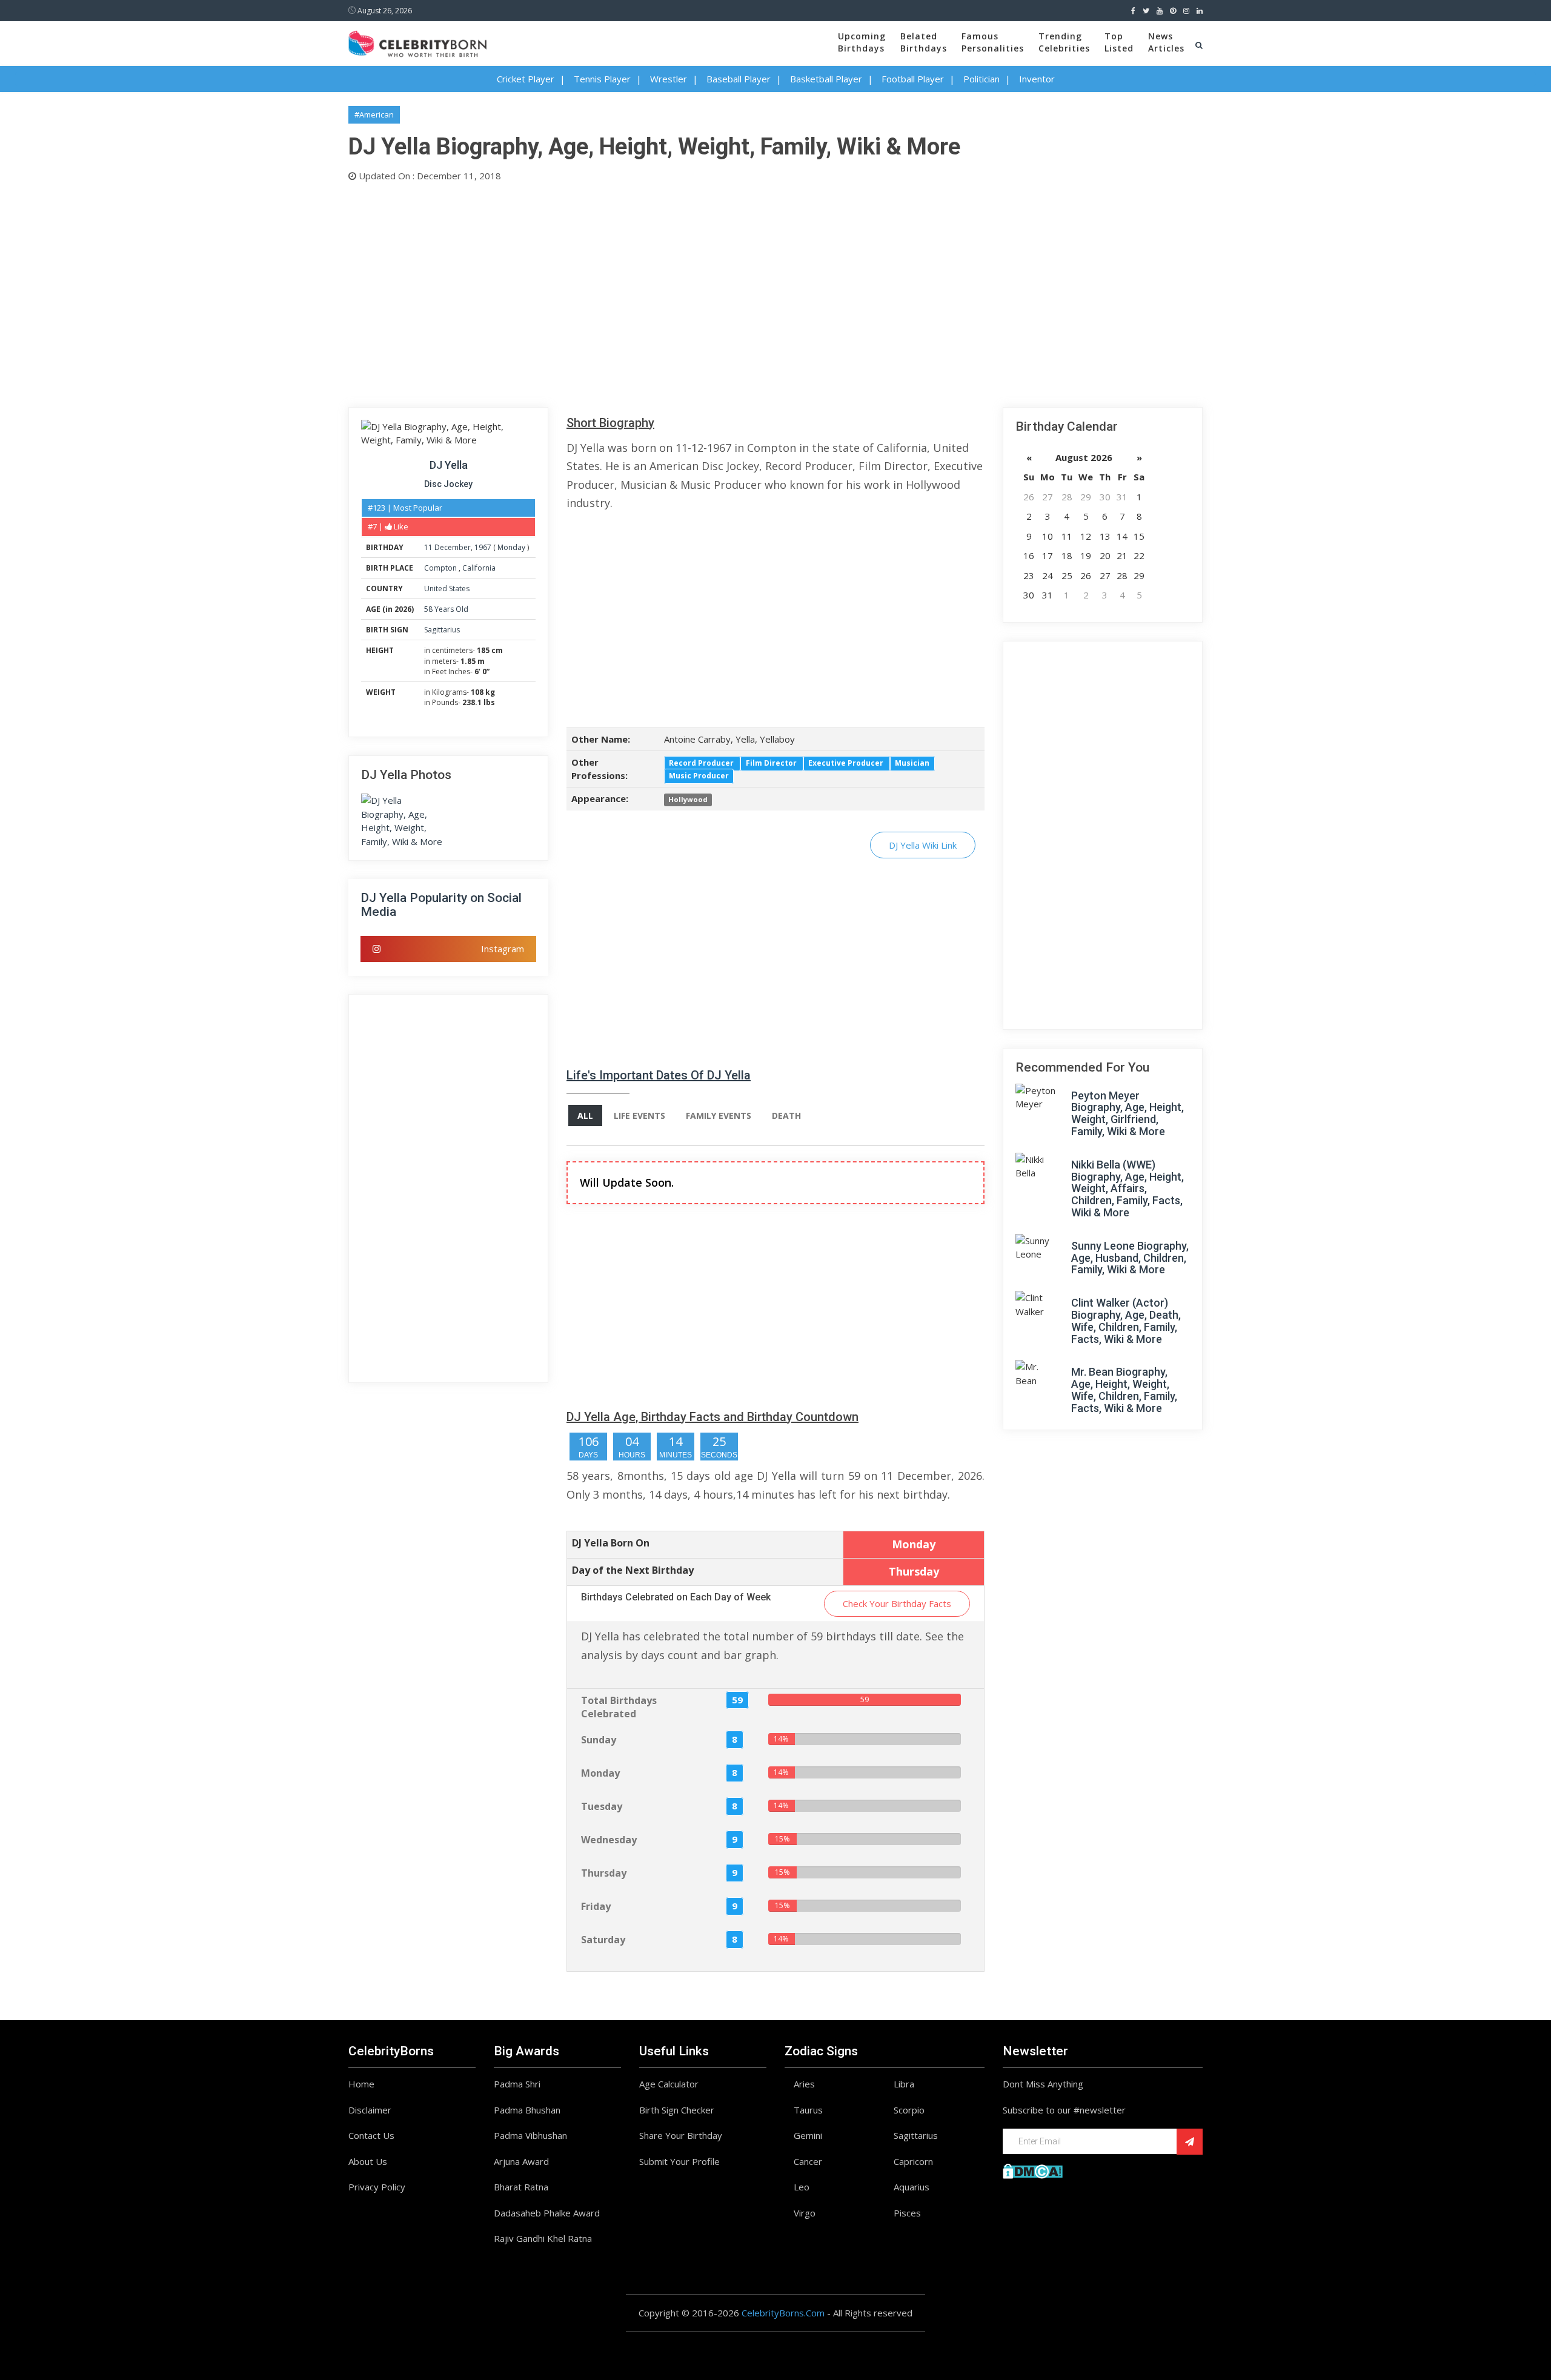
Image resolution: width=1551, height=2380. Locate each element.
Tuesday (602, 1806)
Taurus (808, 2110)
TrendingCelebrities (1064, 42)
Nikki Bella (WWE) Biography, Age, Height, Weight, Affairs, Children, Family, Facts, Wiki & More (1128, 1188)
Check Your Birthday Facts (897, 1603)
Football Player (913, 79)
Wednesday (609, 1840)
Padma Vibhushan (530, 2135)
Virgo (805, 2213)
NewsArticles (1166, 42)
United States (447, 588)
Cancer (808, 2161)
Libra (904, 2084)
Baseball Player (739, 79)
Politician (981, 79)
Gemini (808, 2135)
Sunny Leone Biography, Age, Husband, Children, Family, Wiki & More (1130, 1258)
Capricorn (913, 2161)
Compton (441, 568)
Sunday (599, 1740)
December (453, 547)
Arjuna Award (521, 2161)
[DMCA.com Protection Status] (1033, 2170)
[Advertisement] (712, 292)
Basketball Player (826, 79)
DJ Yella (449, 465)
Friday (596, 1906)
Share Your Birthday (681, 2135)
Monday (511, 547)
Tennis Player (602, 79)
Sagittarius (442, 630)
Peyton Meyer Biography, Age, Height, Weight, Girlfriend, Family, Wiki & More (1128, 1113)
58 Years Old (446, 609)
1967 (483, 547)
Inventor (1037, 79)
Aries (804, 2084)
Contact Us (371, 2135)
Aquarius (912, 2187)
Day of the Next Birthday (633, 1570)
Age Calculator (669, 2084)
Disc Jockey (448, 484)
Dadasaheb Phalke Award (547, 2213)
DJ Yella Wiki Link (923, 845)
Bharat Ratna (521, 2187)
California (479, 568)
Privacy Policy (377, 2187)
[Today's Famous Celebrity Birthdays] (417, 42)
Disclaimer (370, 2110)
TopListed (1119, 42)
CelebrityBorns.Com (783, 2313)
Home (361, 2084)
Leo (802, 2187)
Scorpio (909, 2110)
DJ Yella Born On (611, 1543)
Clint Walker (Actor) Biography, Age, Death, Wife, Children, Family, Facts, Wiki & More (1126, 1321)
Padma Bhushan (527, 2110)
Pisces (907, 2213)
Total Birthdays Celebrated (619, 1707)
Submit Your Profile (679, 2161)
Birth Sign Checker (677, 2110)
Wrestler (669, 79)
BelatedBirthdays (924, 42)
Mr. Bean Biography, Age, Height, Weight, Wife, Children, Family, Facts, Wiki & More (1124, 1390)
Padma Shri (517, 2084)
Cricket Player (526, 79)
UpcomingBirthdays (862, 42)
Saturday (603, 1940)
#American (374, 114)
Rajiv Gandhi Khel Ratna (543, 2238)
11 (428, 547)
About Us (368, 2161)
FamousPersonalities (993, 42)
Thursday (604, 1873)
